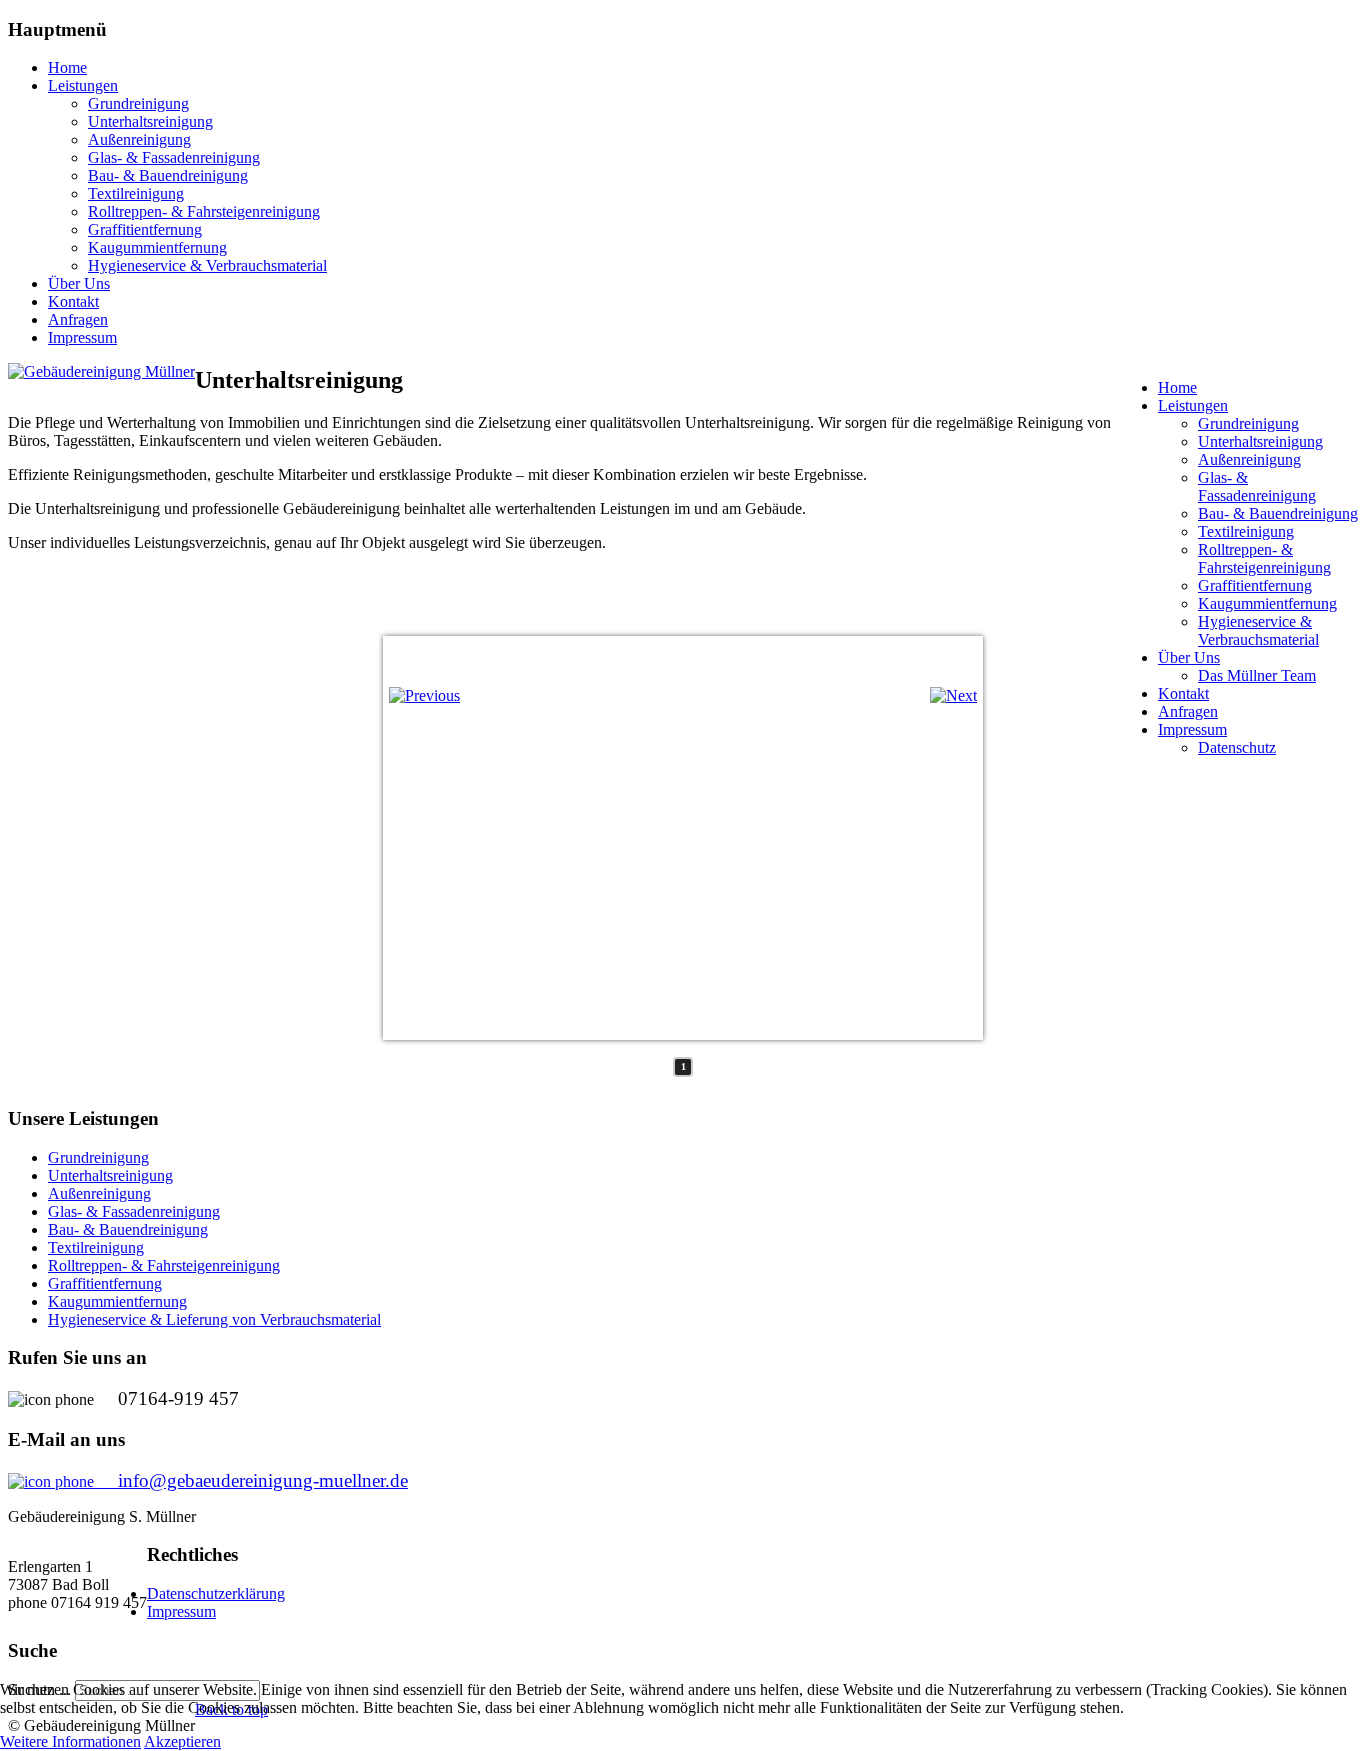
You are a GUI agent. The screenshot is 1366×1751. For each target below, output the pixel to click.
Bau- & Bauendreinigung (168, 175)
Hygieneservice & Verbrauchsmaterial (207, 265)
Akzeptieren (182, 1741)
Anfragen (78, 319)
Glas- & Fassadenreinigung (174, 157)
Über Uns (79, 283)
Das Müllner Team (1257, 675)
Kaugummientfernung (157, 247)
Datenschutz (1237, 747)
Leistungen (83, 85)
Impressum (82, 337)
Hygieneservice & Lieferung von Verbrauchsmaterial (214, 1319)
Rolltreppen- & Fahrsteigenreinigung (204, 211)
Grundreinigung (138, 103)
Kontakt (73, 301)
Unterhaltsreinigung (150, 121)
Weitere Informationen (70, 1741)
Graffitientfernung (145, 229)
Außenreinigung (139, 139)
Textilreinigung (136, 193)
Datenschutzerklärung (216, 1593)
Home (67, 67)
